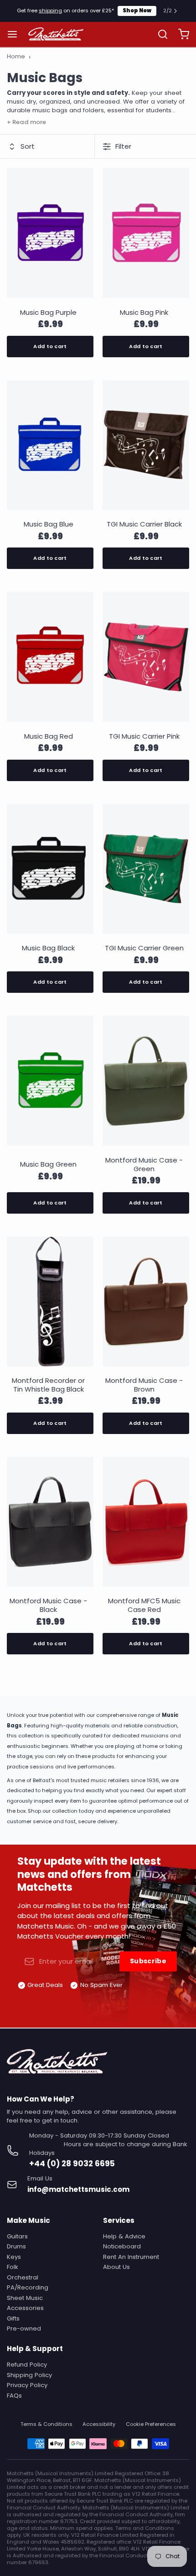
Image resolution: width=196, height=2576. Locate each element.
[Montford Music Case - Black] (50, 1524)
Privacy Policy (27, 2385)
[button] (50, 347)
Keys (14, 2257)
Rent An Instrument (131, 2257)
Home (16, 57)
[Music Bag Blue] (50, 447)
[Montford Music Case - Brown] (146, 1303)
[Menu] (16, 34)
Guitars (17, 2236)
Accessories (25, 2308)
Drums (16, 2246)
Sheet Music (25, 2298)
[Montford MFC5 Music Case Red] (146, 1524)
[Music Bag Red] (50, 659)
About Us (116, 2267)
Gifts (13, 2318)
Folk (13, 2267)
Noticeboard (122, 2246)
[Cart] (180, 34)
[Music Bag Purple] (50, 235)
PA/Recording (28, 2287)
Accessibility (99, 2424)
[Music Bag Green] (50, 1082)
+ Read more (26, 122)
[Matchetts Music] (56, 34)
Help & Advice (124, 2236)
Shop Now (137, 10)
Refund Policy (27, 2365)
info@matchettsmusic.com (78, 2189)
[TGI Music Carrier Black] (146, 447)
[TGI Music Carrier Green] (146, 871)
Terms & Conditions (46, 2424)
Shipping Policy (29, 2375)
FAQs (14, 2396)
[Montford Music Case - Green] (146, 1082)
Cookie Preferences (151, 2424)
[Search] (159, 34)
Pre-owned (24, 2328)
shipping (50, 10)
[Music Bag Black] (50, 871)
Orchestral (23, 2277)
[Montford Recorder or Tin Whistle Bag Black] (50, 1303)
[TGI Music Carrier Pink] (146, 659)
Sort (28, 146)
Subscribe (148, 1961)
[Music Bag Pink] (146, 235)
